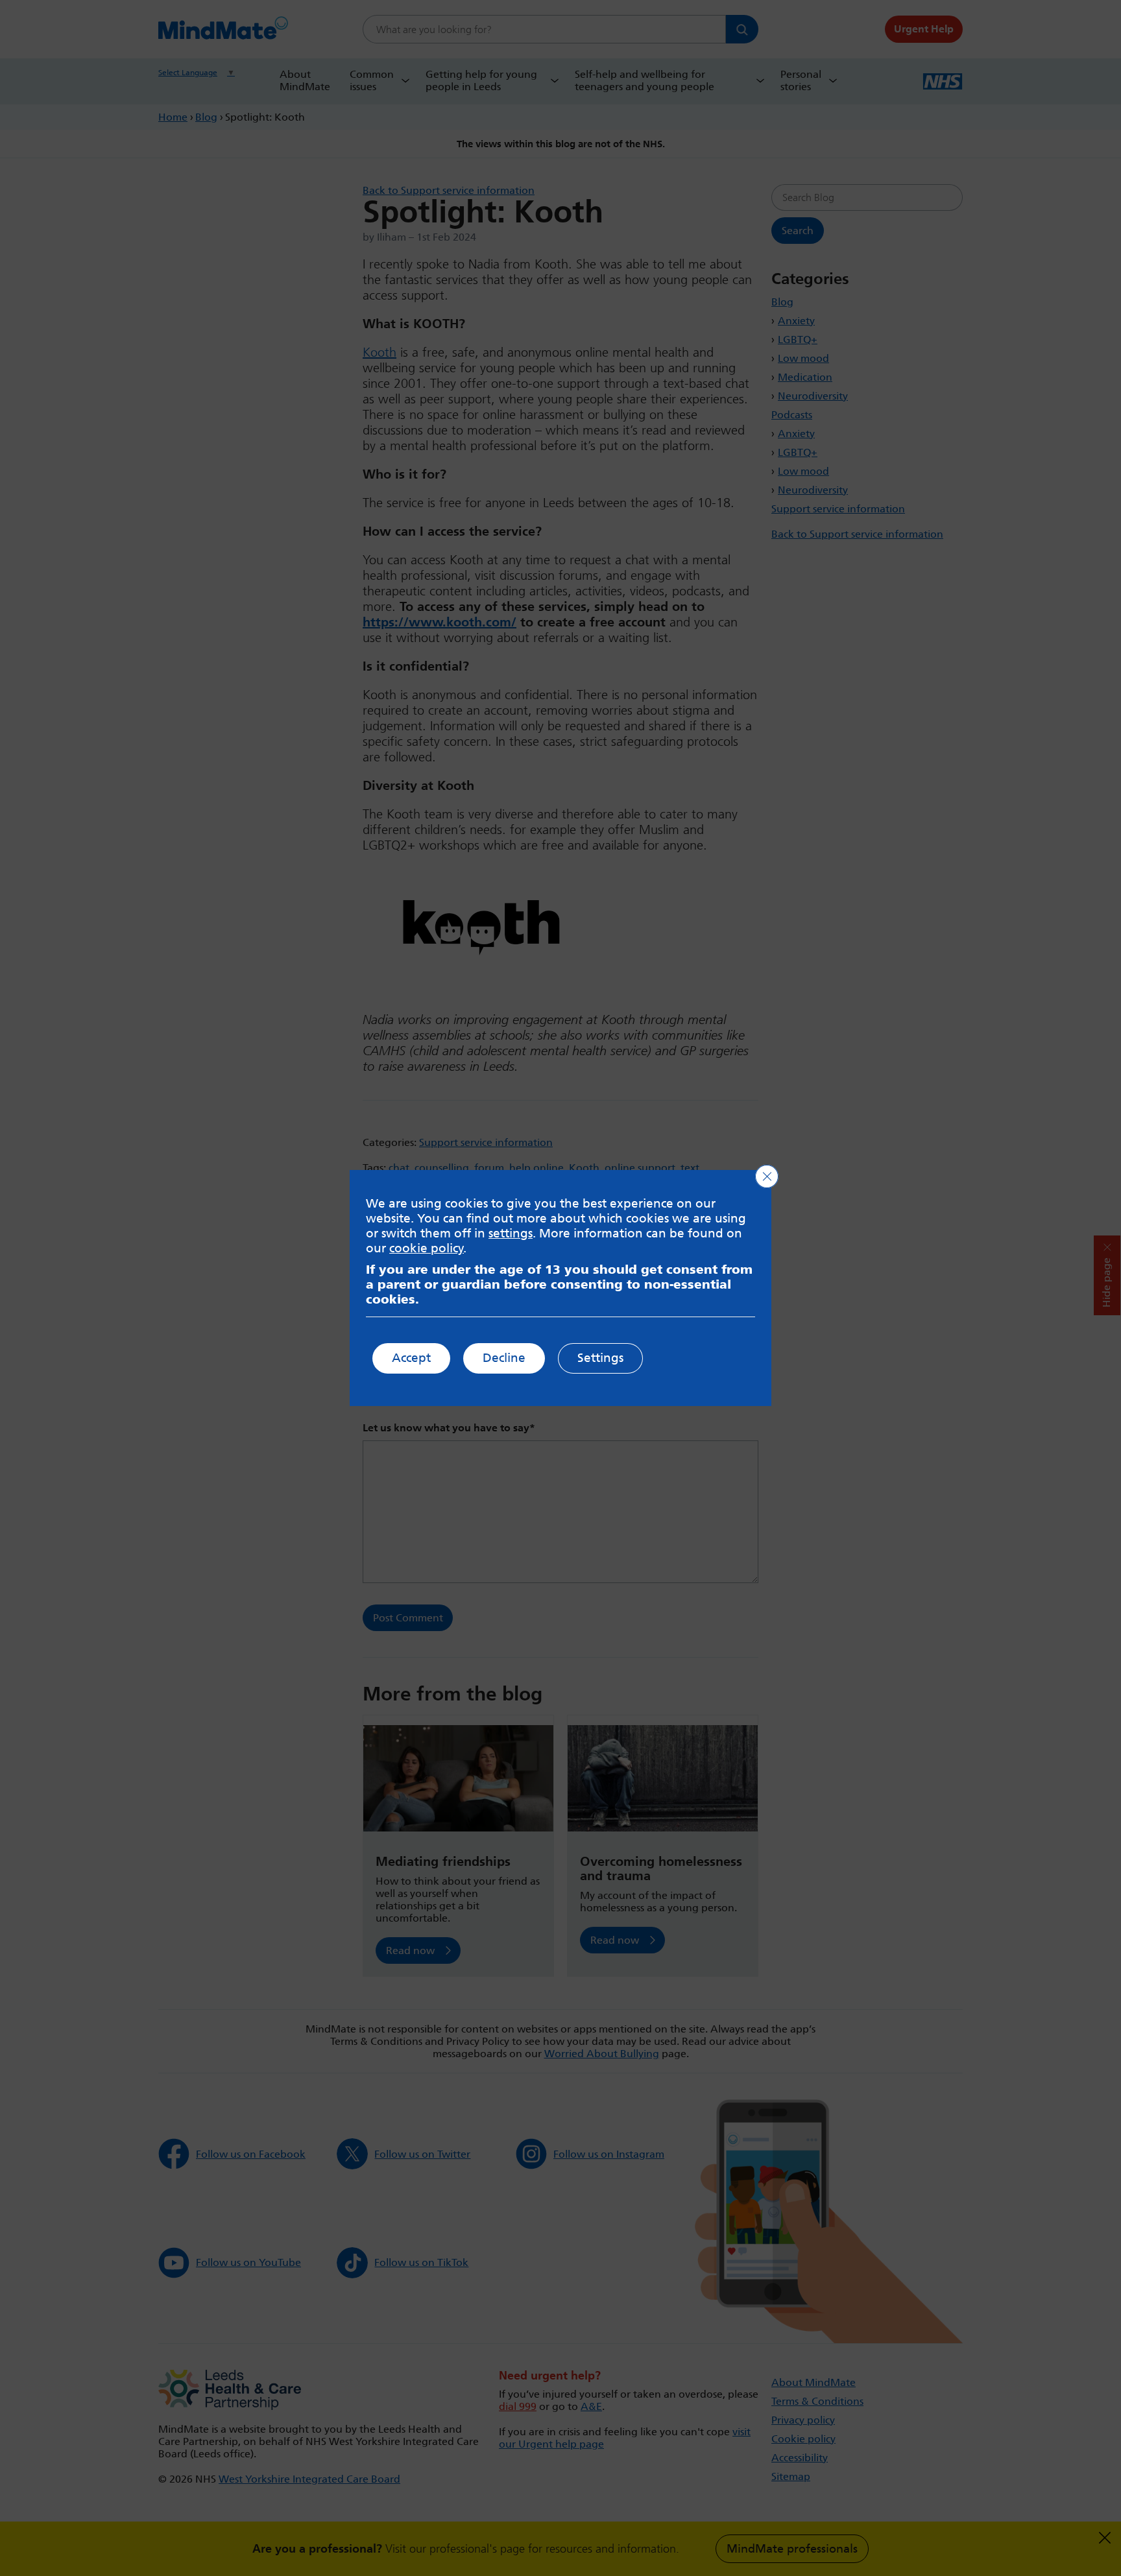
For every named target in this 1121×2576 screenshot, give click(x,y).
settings (511, 1233)
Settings (600, 1358)
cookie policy (427, 1248)
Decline (504, 1358)
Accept (411, 1358)
